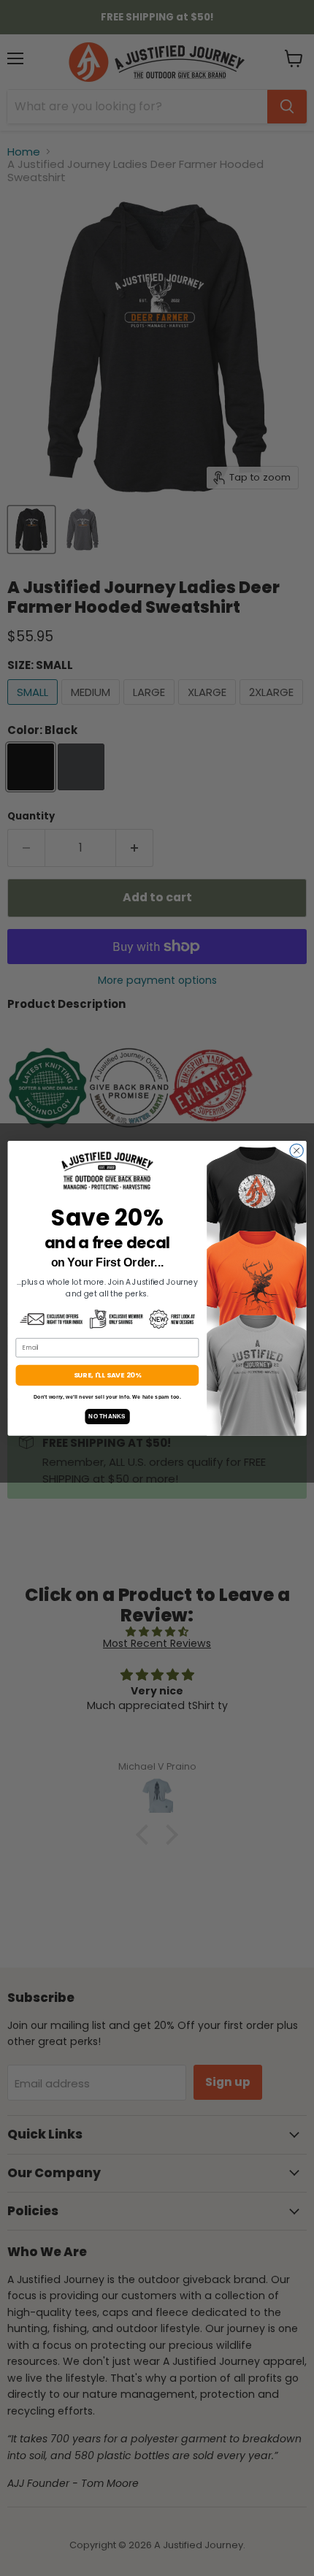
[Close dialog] (296, 1150)
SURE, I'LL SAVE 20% (107, 1375)
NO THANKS (107, 1416)
